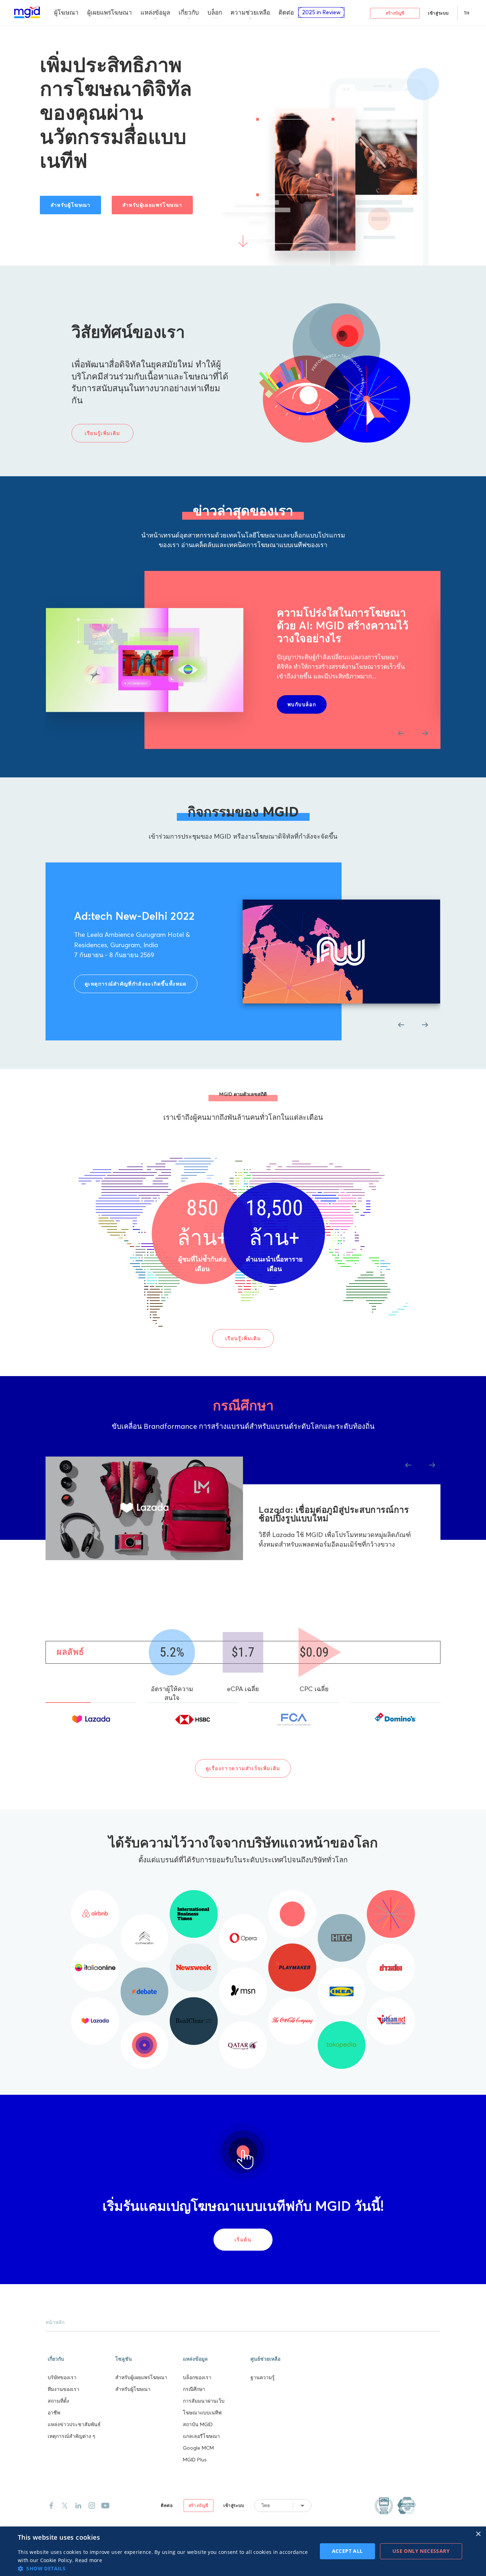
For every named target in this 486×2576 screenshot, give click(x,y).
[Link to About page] (395, 2506)
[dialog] (243, 2551)
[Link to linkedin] (78, 2506)
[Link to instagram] (92, 2506)
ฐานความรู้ (263, 2377)
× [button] (478, 2534)
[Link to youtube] (105, 2506)
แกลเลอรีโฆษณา (201, 2436)
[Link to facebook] (51, 2506)
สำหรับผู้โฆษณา (133, 2389)
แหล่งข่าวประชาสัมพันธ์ (74, 2424)
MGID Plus (195, 2460)
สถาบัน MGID (198, 2424)
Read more (89, 2560)
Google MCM (198, 2448)
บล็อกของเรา (197, 2377)
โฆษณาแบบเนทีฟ (202, 2413)
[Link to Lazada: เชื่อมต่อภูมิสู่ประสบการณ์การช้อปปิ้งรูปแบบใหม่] (144, 1509)
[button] (79, 2358)
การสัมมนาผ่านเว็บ (204, 2401)
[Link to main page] (27, 12)
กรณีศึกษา (194, 2389)
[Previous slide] (401, 733)
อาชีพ (54, 2413)
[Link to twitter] (65, 2506)
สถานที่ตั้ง (58, 2401)
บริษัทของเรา (62, 2377)
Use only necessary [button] (421, 2551)
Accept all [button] (347, 2551)
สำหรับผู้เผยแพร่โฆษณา (141, 2377)
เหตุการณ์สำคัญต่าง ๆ (72, 2436)
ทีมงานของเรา (64, 2389)
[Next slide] (425, 733)
